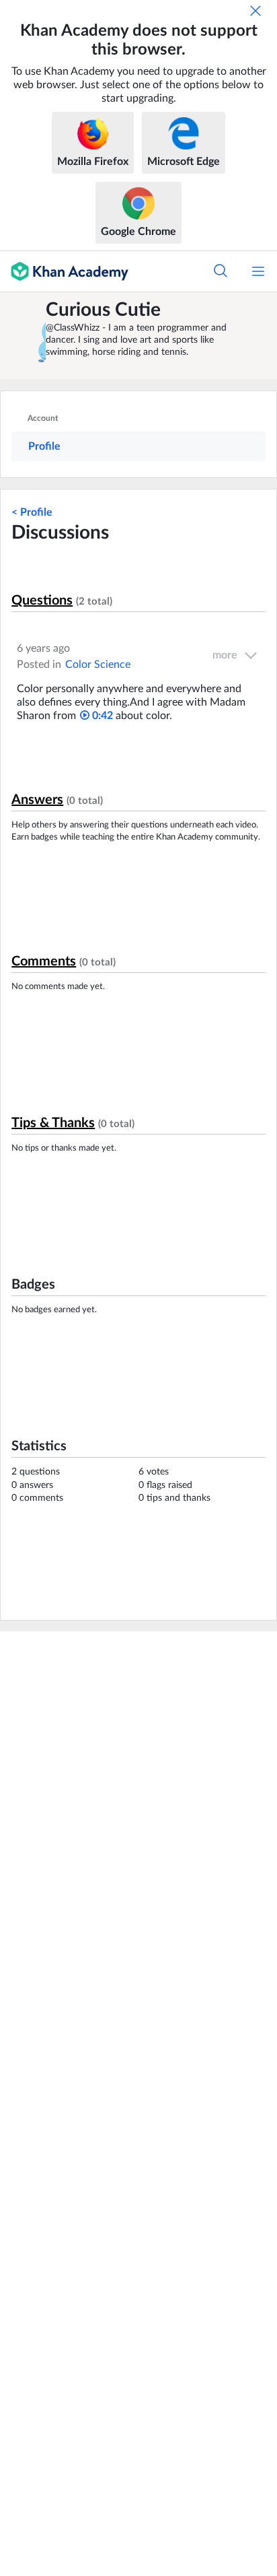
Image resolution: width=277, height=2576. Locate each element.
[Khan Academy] (64, 271)
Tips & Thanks (53, 1123)
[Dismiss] (255, 11)
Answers (37, 800)
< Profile (32, 512)
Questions (42, 601)
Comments (44, 961)
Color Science (98, 665)
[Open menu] (258, 271)
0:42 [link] (101, 716)
